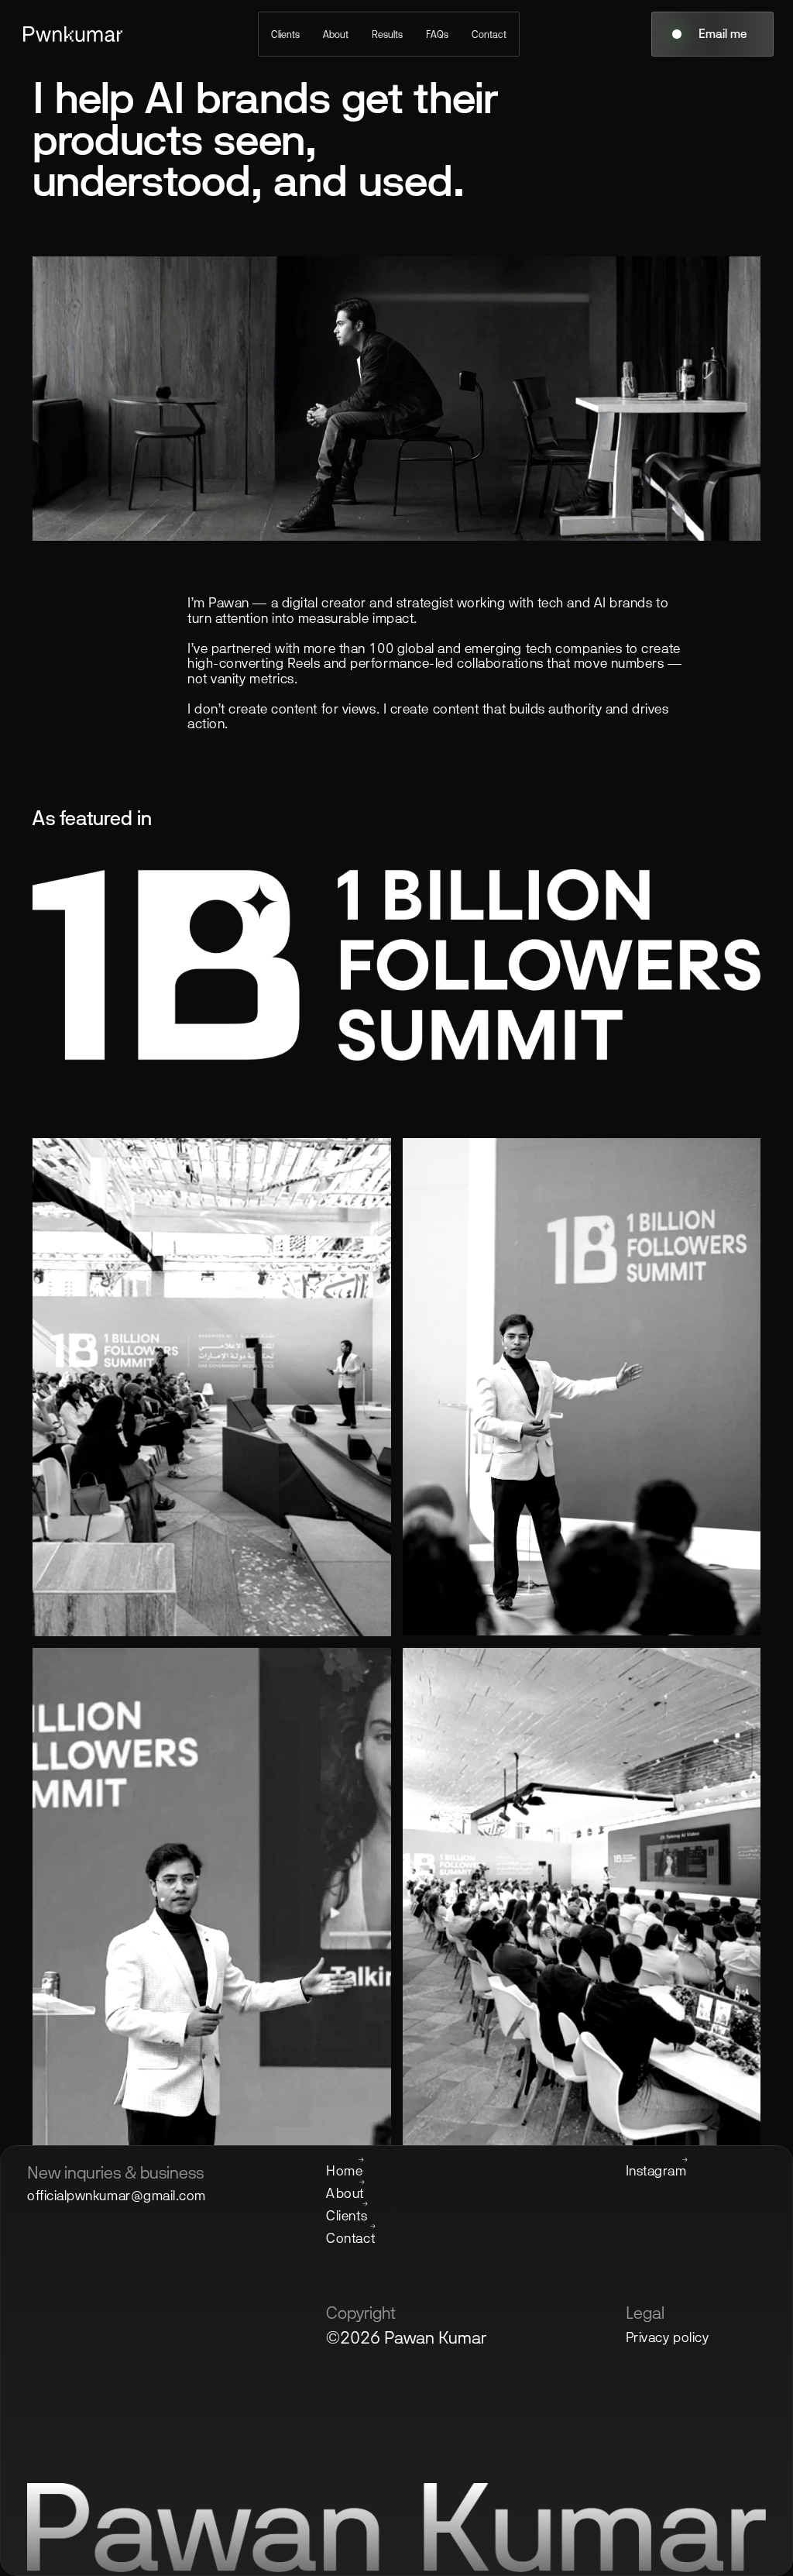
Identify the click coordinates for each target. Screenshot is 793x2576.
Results (387, 34)
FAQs (437, 34)
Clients (285, 34)
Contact (489, 34)
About (336, 34)
